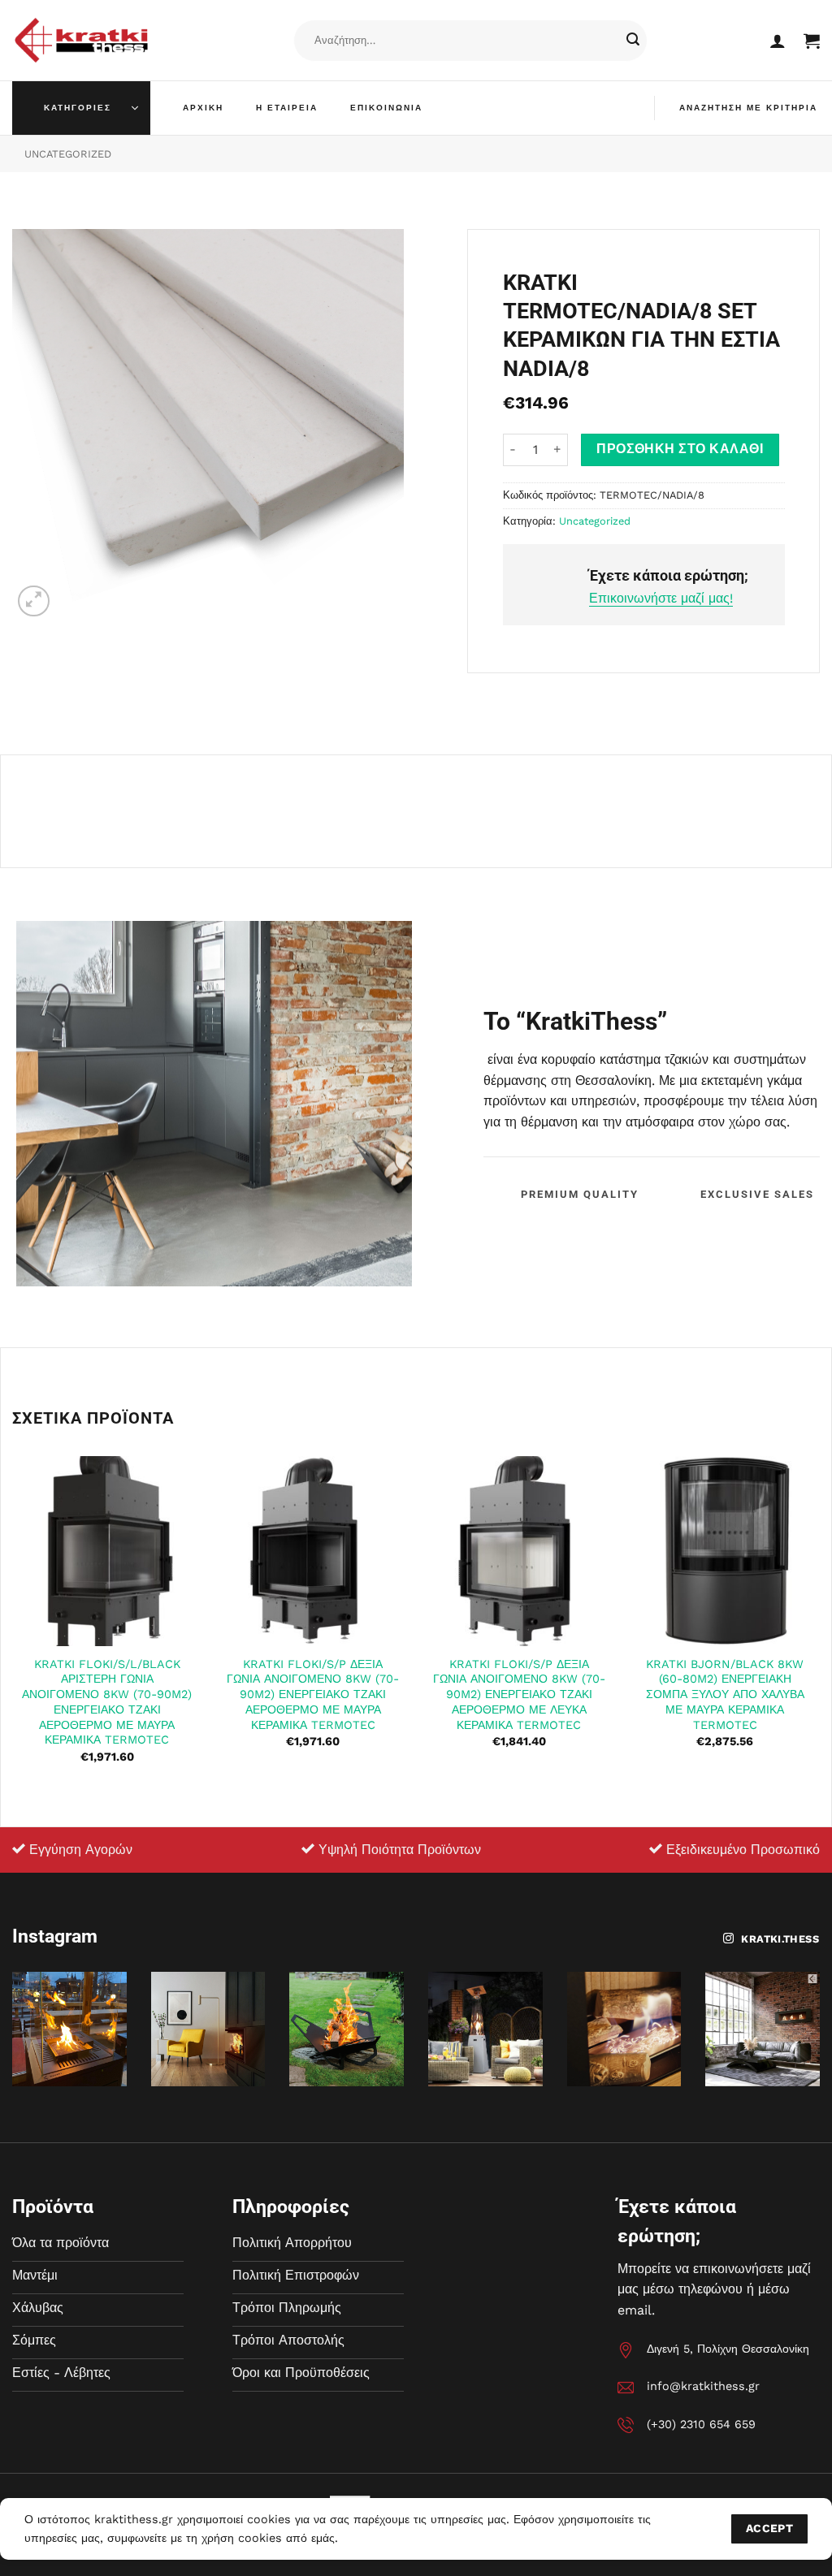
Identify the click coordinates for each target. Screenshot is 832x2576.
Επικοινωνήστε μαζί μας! (661, 598)
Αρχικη (203, 108)
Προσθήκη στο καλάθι (680, 449)
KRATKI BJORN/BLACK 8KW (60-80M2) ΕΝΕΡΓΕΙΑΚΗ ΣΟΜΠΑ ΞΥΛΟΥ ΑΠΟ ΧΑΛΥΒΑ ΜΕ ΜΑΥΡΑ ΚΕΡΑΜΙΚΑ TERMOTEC (725, 1694)
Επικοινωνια (386, 108)
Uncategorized (68, 154)
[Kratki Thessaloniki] (81, 40)
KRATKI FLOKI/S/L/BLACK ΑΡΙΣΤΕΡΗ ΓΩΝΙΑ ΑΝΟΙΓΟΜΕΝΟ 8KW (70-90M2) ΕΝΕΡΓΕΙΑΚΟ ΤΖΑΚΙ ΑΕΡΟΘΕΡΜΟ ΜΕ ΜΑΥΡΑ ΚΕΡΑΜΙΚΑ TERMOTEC (107, 1702)
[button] (778, 41)
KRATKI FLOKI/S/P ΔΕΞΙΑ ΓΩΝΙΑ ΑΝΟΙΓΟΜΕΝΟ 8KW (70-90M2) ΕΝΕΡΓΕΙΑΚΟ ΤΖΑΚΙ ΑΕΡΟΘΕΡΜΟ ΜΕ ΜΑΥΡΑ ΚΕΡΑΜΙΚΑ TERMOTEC (313, 1694)
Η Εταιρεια (287, 108)
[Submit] (633, 41)
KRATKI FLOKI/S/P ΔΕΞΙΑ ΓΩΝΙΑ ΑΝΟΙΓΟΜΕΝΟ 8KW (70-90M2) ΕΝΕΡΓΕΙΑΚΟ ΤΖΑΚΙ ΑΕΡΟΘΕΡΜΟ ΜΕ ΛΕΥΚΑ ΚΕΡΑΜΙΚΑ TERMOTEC (519, 1694)
